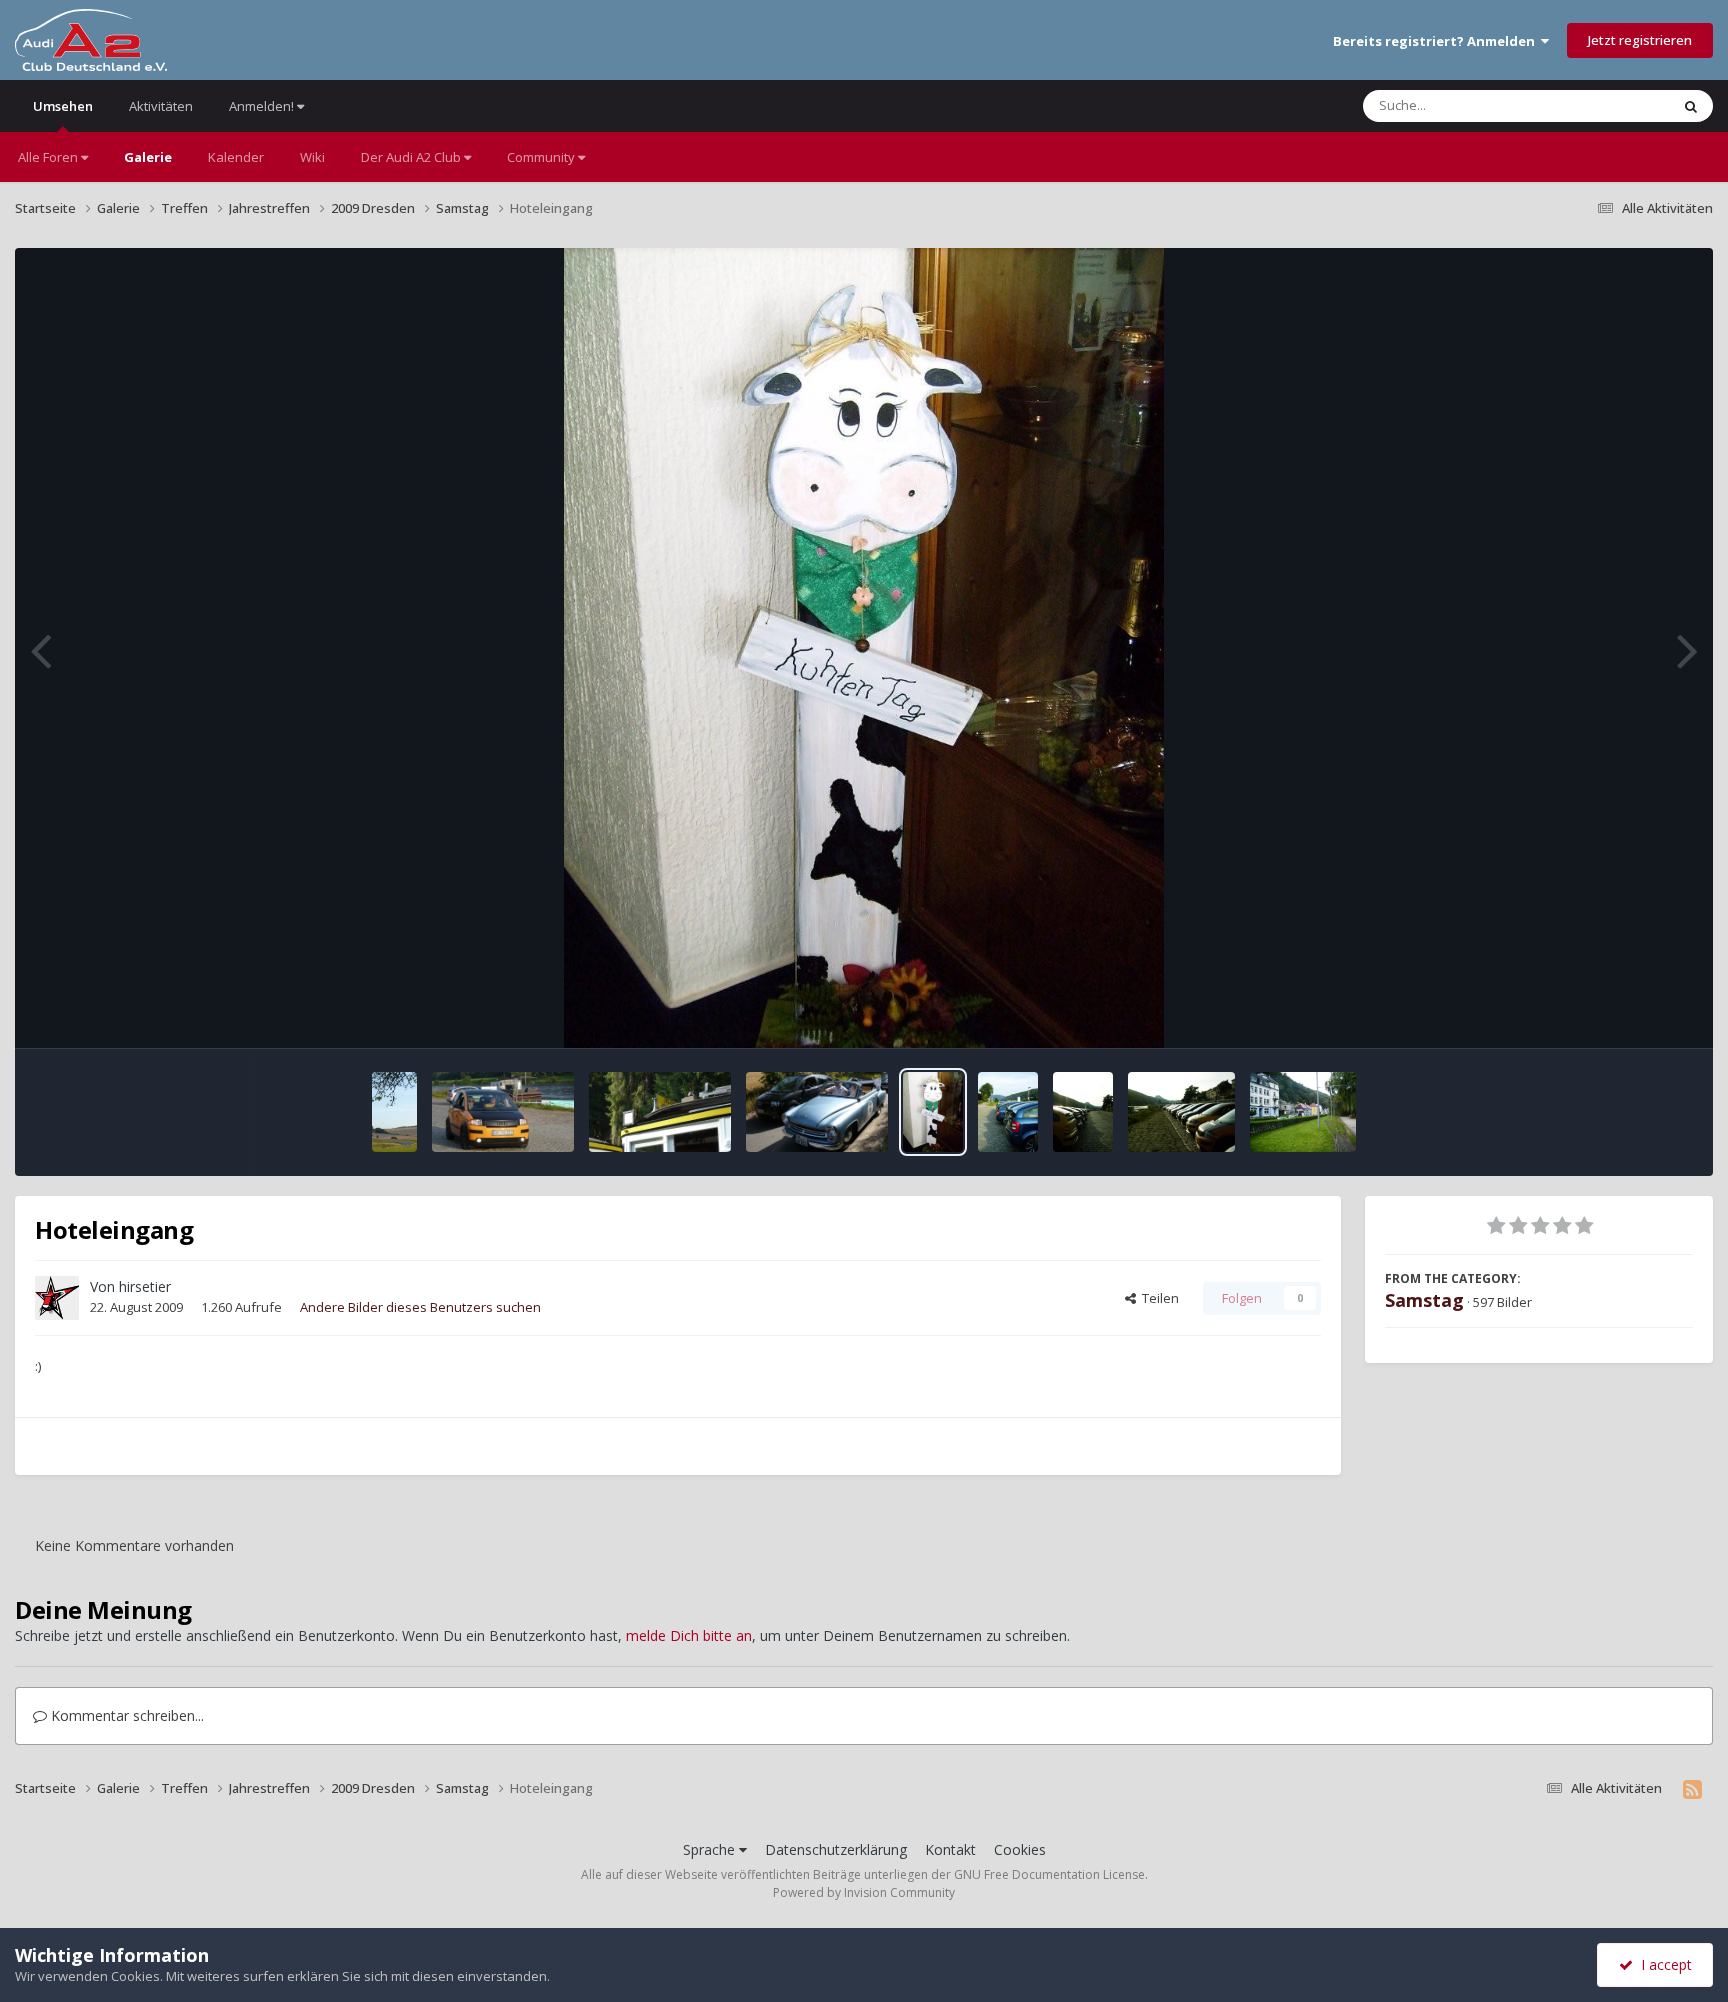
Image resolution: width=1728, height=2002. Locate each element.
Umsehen (63, 106)
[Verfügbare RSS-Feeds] (1692, 1789)
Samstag (1424, 1300)
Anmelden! (263, 106)
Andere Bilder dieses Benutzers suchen (420, 1307)
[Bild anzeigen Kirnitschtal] (1008, 1112)
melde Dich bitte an (689, 1635)
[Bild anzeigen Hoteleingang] (933, 1112)
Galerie (148, 157)
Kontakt (950, 1849)
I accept (1662, 1964)
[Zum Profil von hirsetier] (57, 1298)
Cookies (1020, 1849)
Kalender (236, 157)
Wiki (312, 157)
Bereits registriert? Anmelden (1437, 41)
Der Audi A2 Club (412, 157)
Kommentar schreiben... (125, 1715)
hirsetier (145, 1286)
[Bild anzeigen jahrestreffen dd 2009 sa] (394, 1112)
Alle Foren (49, 157)
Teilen (1157, 1298)
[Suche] (1691, 106)
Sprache (711, 1849)
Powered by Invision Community (864, 1892)
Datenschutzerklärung (836, 1849)
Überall (1621, 105)
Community (542, 157)
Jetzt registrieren (1640, 40)
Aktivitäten (161, 106)
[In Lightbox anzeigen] (864, 648)
